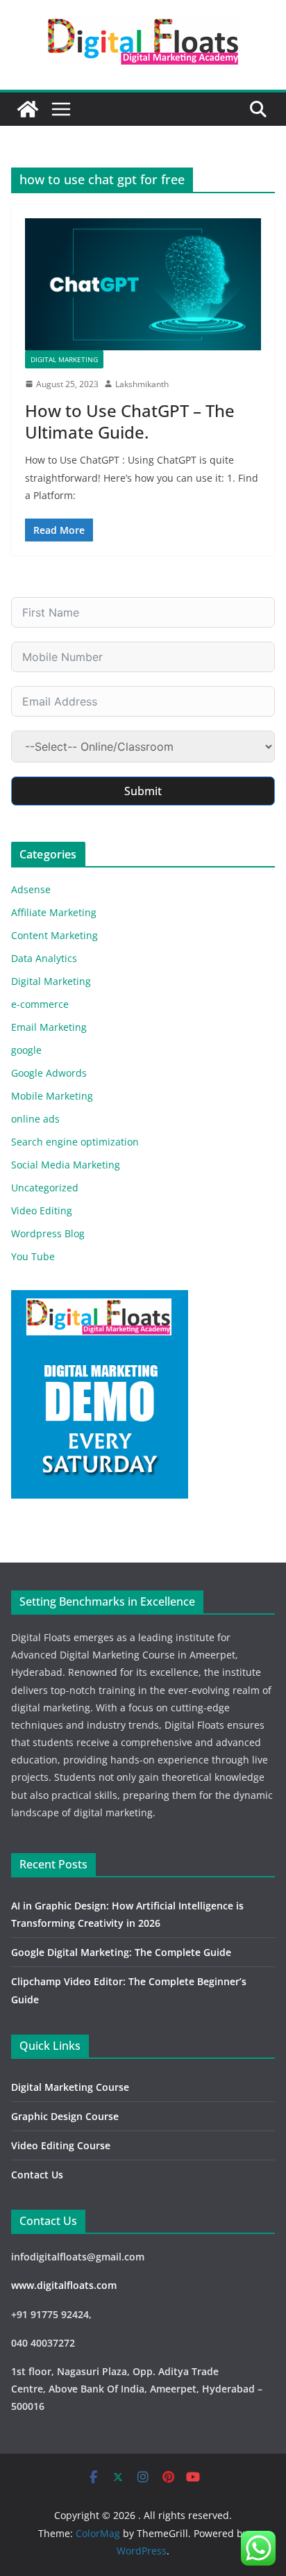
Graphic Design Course (65, 2116)
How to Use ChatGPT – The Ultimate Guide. (130, 421)
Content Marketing (54, 935)
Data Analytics (44, 958)
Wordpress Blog (48, 1233)
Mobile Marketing (52, 1096)
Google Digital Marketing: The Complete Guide (121, 1952)
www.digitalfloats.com (64, 2285)
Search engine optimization (75, 1142)
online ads (35, 1119)
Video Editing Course (61, 2145)
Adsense (31, 889)
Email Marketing (49, 1027)
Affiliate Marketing (54, 912)
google (26, 1050)
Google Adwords (49, 1073)
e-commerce (40, 1004)
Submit (143, 791)
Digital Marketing (64, 359)
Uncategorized (45, 1188)
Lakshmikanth (142, 384)
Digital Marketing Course (70, 2087)
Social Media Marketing (66, 1165)
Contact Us (37, 2175)
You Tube (33, 1256)
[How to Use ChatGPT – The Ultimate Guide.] (143, 284)
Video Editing (42, 1210)
